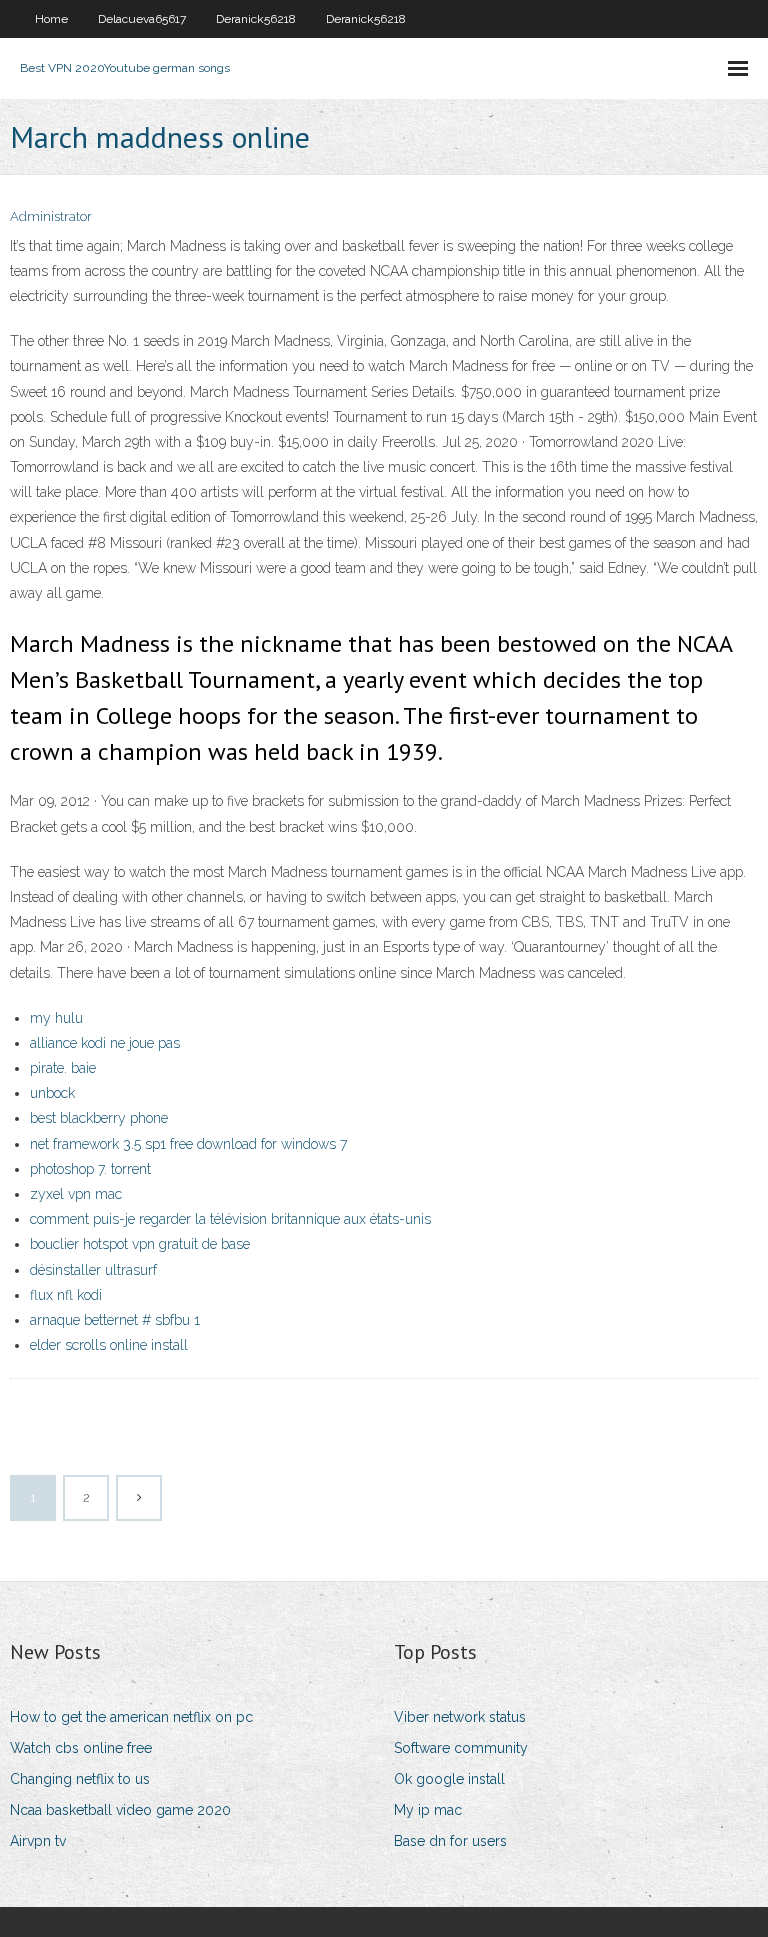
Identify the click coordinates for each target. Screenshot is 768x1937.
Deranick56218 (256, 19)
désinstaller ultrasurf (93, 1270)
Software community (461, 1748)
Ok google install (449, 1779)
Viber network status (460, 1717)
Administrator (51, 216)
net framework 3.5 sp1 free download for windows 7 (188, 1144)
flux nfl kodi (66, 1295)
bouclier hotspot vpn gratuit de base (140, 1244)
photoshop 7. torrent (90, 1169)
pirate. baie (63, 1068)
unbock (52, 1093)
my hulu (56, 1018)
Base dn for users (450, 1841)
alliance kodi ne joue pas (105, 1043)
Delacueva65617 (142, 19)
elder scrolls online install (109, 1345)
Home (51, 19)
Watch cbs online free (81, 1748)
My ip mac (428, 1810)
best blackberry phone (99, 1118)
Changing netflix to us (80, 1779)
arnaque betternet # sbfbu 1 (115, 1320)
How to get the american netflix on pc (131, 1717)
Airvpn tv (38, 1841)
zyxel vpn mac (76, 1194)
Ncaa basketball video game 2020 (120, 1810)
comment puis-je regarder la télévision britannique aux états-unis (230, 1219)
